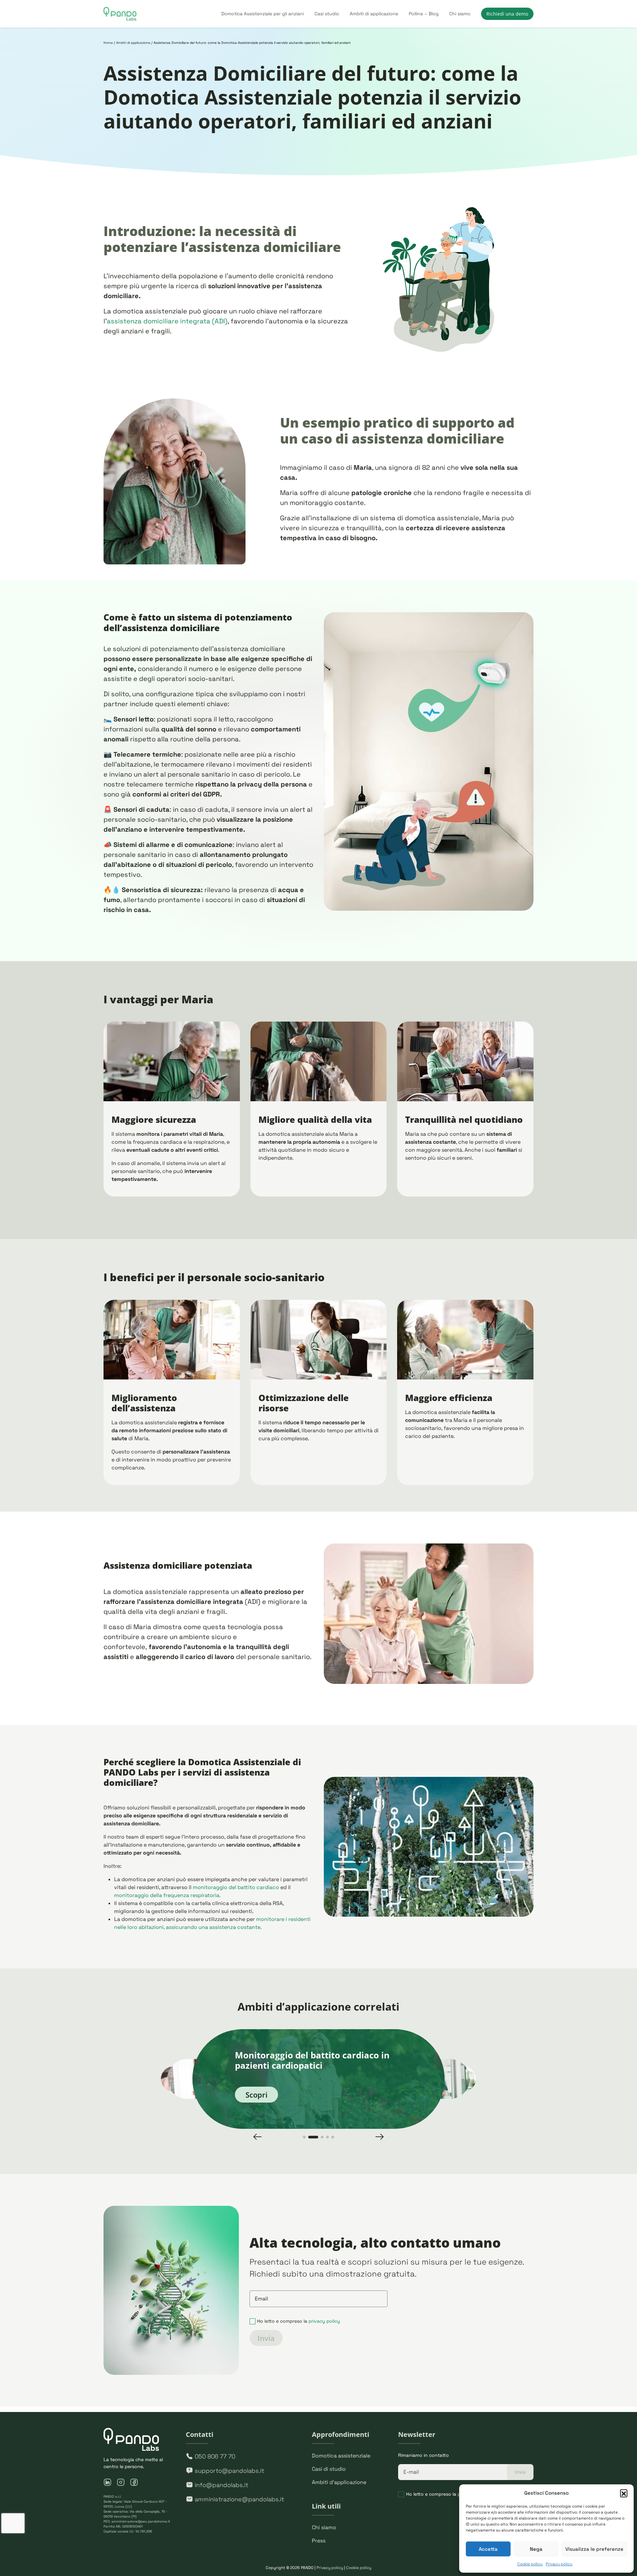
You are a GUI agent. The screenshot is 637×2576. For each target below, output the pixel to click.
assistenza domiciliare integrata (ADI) (167, 321)
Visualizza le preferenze (594, 2549)
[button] (624, 2493)
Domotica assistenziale (341, 2456)
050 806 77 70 (215, 2456)
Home (108, 43)
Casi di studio (329, 2469)
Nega (536, 2549)
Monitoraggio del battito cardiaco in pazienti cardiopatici (312, 2060)
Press (319, 2541)
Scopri (256, 2095)
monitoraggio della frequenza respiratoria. (167, 1895)
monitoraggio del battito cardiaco (236, 1887)
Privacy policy (559, 2564)
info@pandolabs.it (221, 2485)
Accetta (488, 2549)
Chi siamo (324, 2527)
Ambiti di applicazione (133, 43)
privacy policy (324, 2321)
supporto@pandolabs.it (229, 2471)
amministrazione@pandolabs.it (239, 2499)
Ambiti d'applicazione (339, 2482)
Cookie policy (530, 2564)
